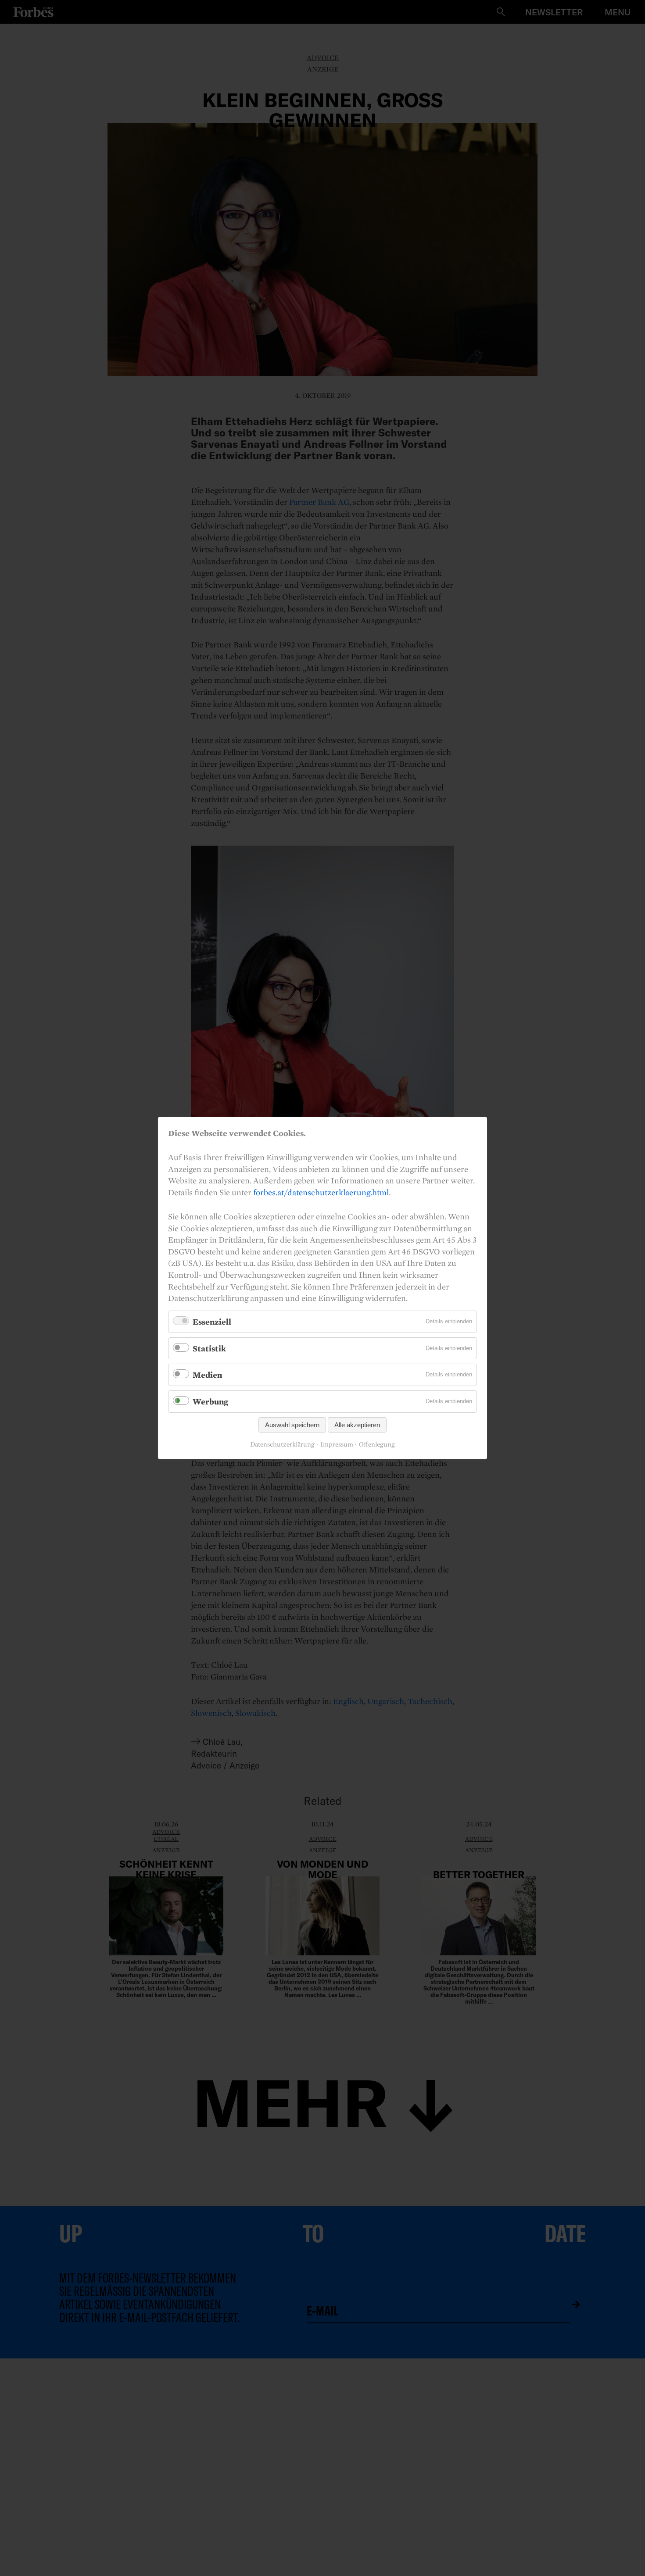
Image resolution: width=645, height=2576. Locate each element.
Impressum (337, 1444)
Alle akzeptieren (357, 1425)
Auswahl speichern (292, 1425)
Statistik (209, 1348)
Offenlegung (377, 1444)
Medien (207, 1375)
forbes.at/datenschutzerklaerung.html (321, 1192)
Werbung (210, 1401)
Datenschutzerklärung (282, 1444)
